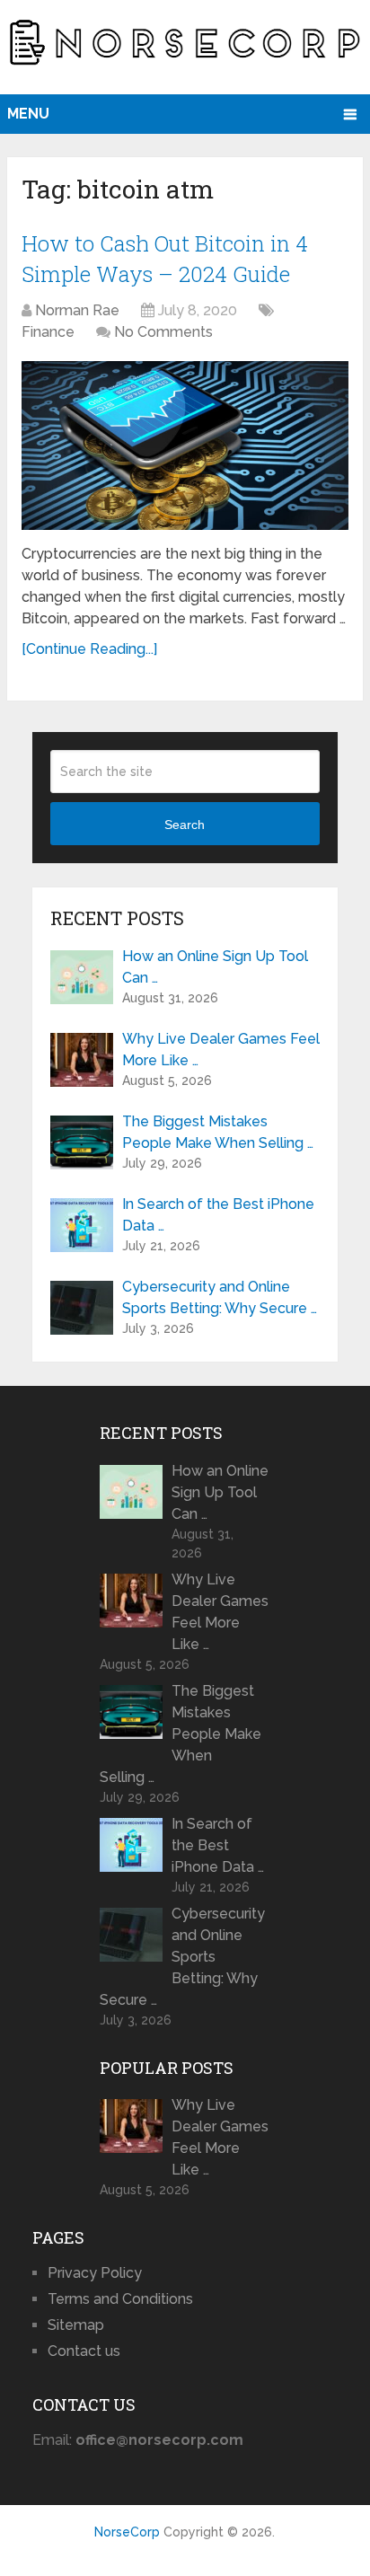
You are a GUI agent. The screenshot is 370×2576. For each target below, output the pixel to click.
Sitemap (76, 2325)
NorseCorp (127, 2532)
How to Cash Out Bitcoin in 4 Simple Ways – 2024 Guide (165, 259)
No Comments (163, 332)
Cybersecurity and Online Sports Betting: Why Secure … (220, 1297)
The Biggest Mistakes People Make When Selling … (218, 1132)
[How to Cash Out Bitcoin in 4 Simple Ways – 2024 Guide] (185, 445)
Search (185, 825)
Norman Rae (77, 310)
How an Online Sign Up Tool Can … (215, 967)
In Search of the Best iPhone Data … (218, 1215)
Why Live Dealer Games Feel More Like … (221, 1050)
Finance (48, 332)
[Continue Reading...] (89, 649)
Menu (28, 114)
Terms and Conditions (120, 2299)
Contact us (84, 2351)
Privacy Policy (95, 2273)
